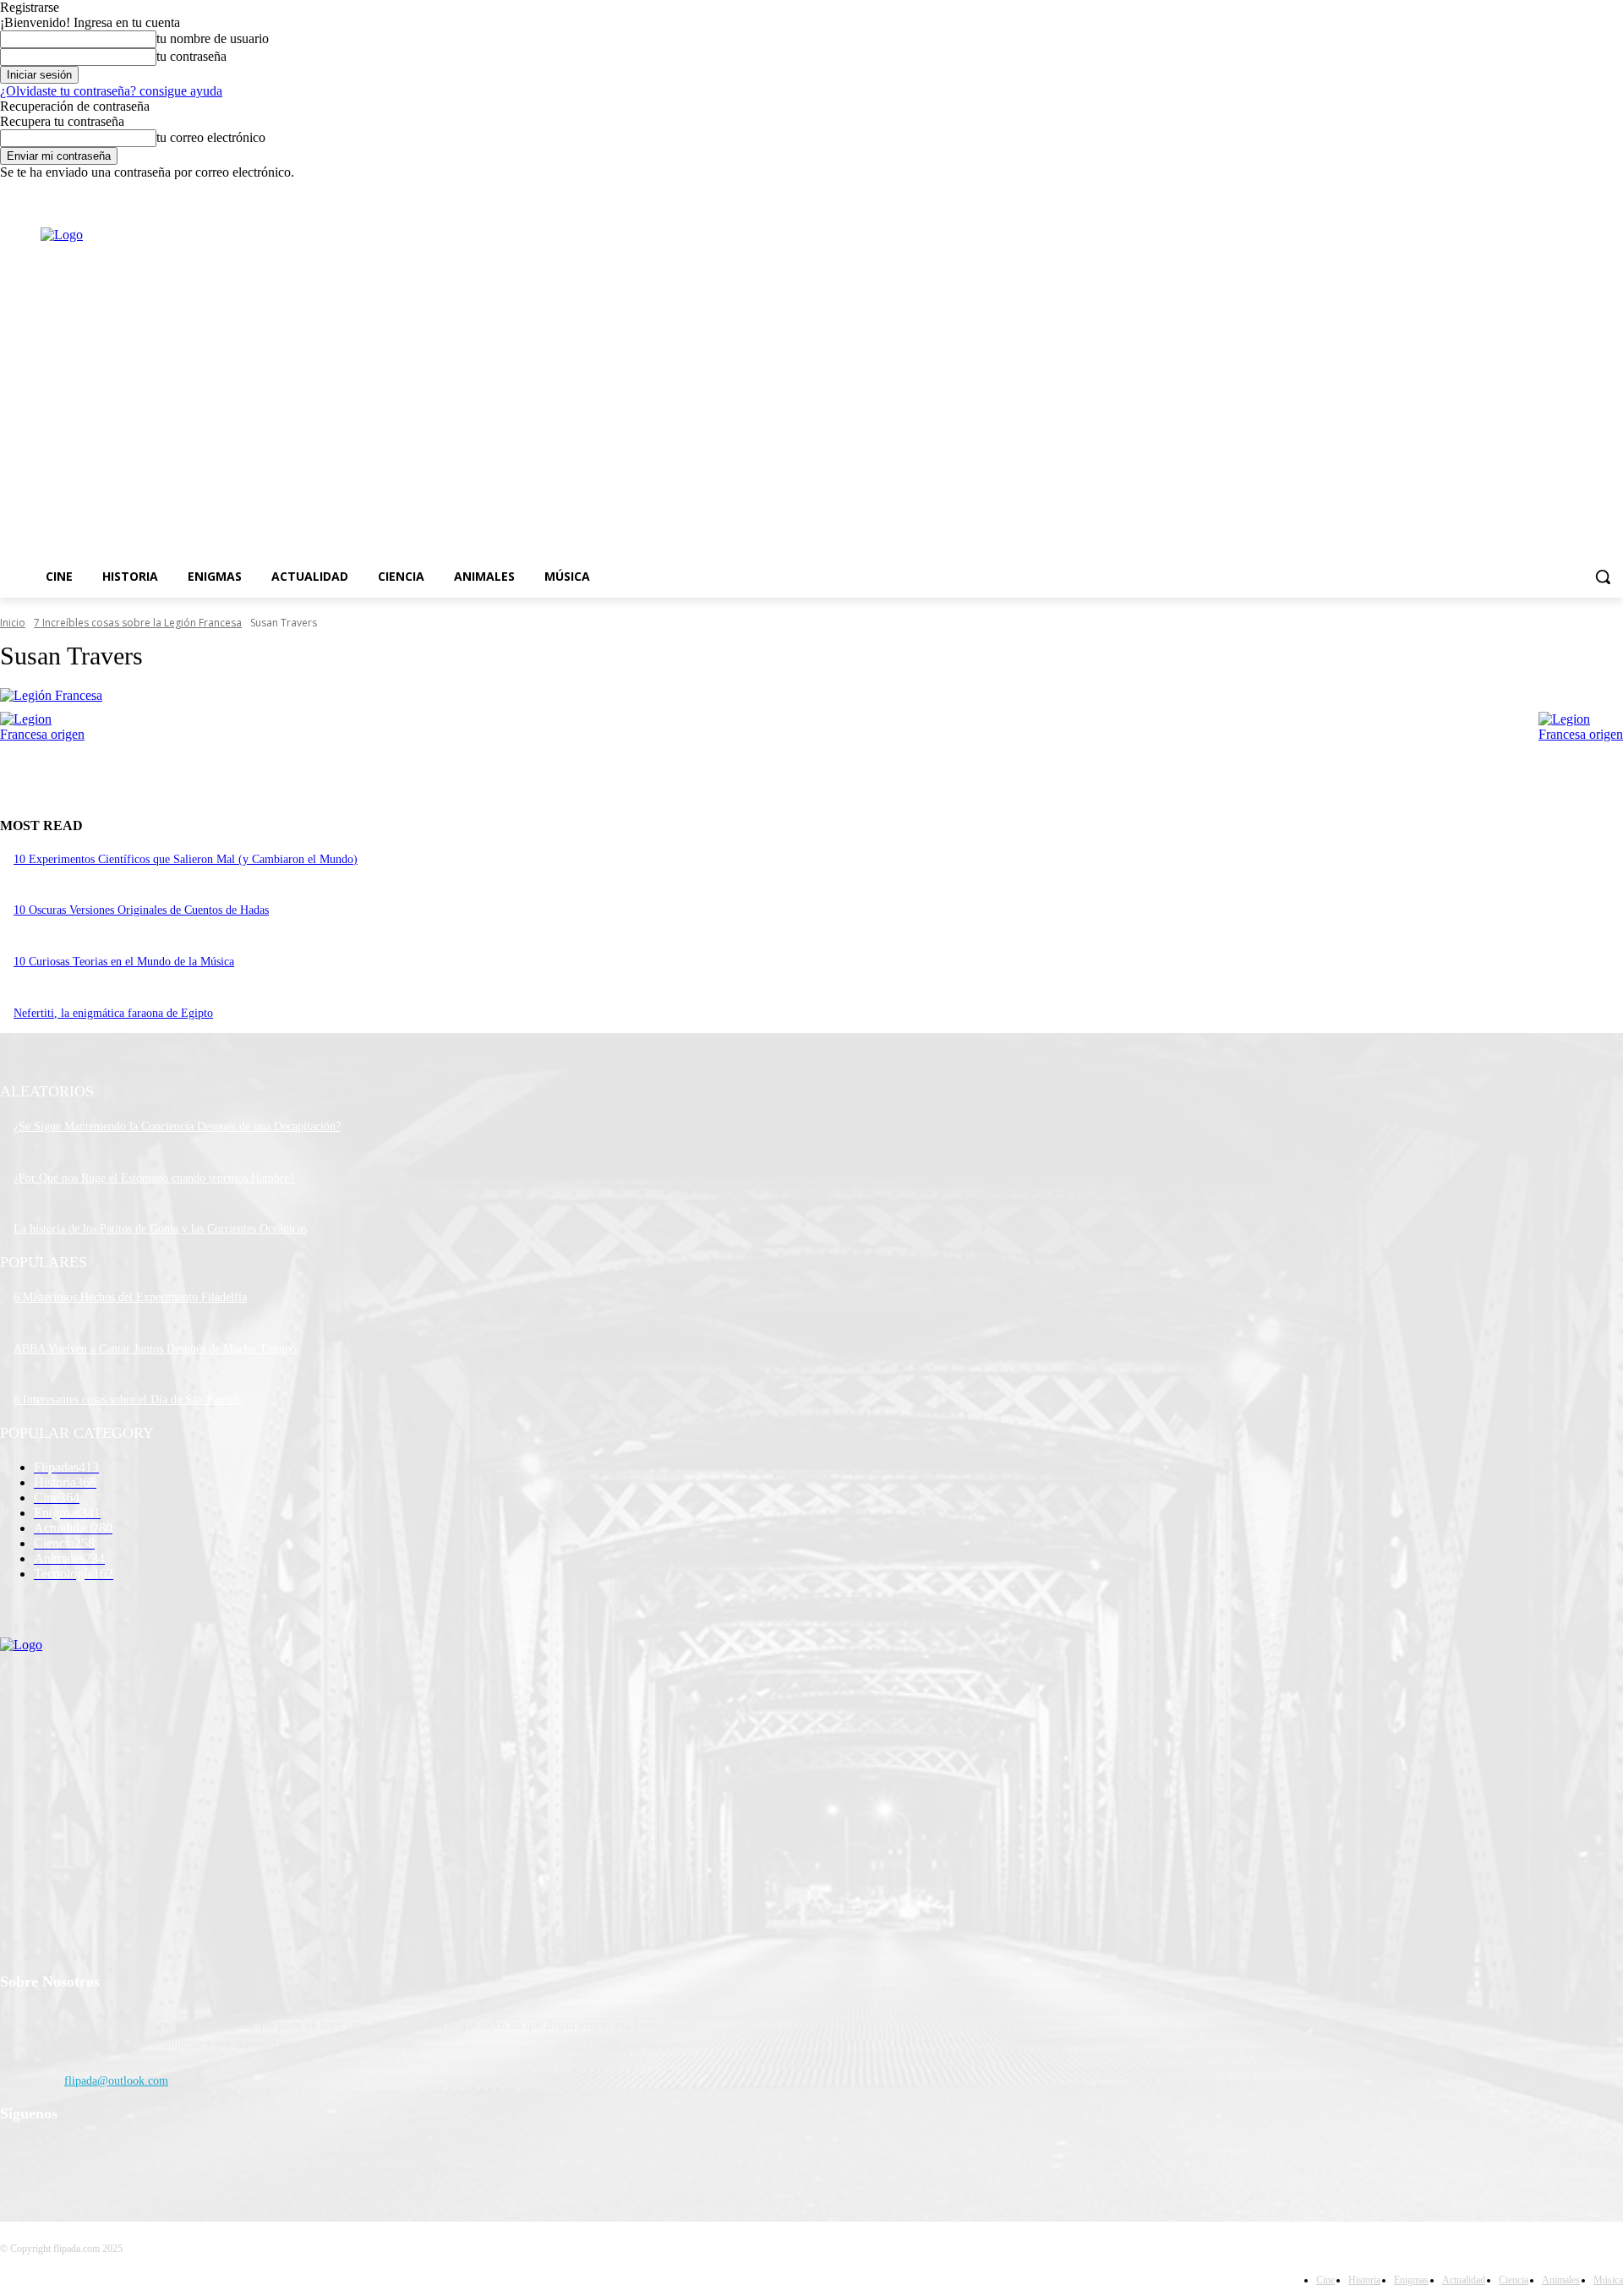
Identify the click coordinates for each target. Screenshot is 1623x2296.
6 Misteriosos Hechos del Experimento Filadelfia (130, 1297)
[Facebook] (1519, 192)
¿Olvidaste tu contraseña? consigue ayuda (111, 91)
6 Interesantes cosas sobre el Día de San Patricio (128, 1399)
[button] (1603, 577)
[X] (1567, 192)
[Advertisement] (897, 386)
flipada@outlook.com (116, 2081)
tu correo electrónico (211, 137)
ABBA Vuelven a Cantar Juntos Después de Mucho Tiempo (155, 1349)
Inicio (13, 623)
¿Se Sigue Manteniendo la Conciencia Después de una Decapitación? (177, 1126)
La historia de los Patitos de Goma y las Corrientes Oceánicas (160, 1229)
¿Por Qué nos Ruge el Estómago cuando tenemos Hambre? (154, 1178)
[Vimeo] (1590, 192)
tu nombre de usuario (213, 38)
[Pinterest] (104, 2158)
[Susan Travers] (811, 696)
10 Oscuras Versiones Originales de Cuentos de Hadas (141, 910)
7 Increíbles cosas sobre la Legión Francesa (138, 623)
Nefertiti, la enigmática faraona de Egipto (113, 1013)
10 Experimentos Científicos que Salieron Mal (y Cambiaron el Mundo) (186, 859)
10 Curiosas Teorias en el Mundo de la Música (124, 962)
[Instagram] (1543, 192)
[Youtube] (1613, 192)
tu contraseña (191, 56)
